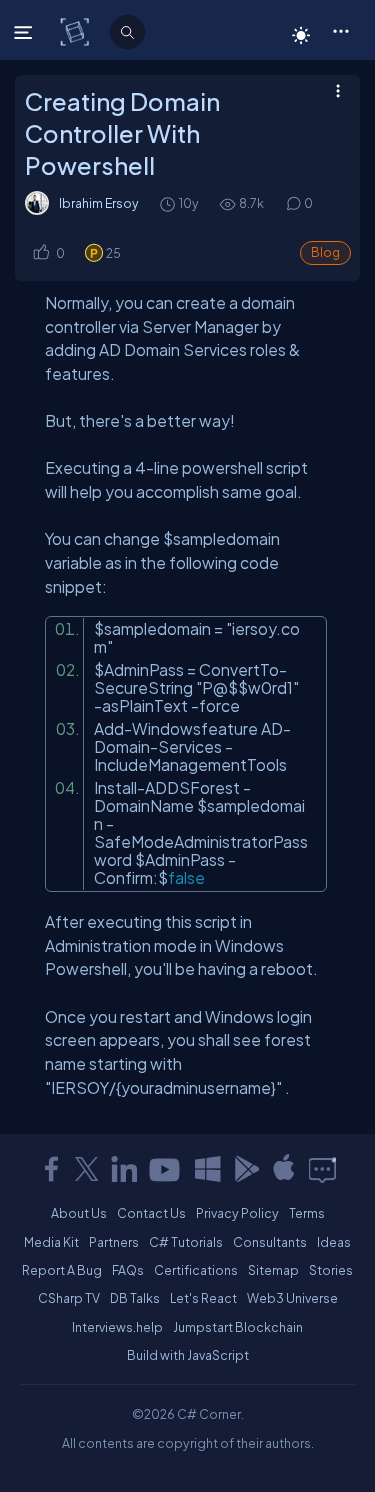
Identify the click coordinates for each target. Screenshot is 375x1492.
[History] (166, 203)
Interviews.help (117, 1327)
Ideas (334, 1242)
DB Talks (135, 1298)
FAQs (128, 1270)
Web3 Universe (292, 1298)
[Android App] (246, 1169)
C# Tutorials (186, 1242)
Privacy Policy (237, 1213)
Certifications (196, 1270)
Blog (325, 252)
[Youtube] (166, 1169)
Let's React (203, 1298)
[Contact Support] (322, 1169)
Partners (114, 1242)
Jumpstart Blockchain (238, 1327)
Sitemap (273, 1270)
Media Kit (51, 1242)
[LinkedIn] (124, 1169)
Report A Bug (62, 1270)
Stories (331, 1270)
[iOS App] (284, 1169)
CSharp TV (69, 1298)
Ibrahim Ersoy (99, 203)
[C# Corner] (76, 31)
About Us (79, 1213)
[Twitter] (87, 1169)
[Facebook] (51, 1169)
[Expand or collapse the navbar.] (25, 32)
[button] (340, 30)
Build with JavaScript (188, 1355)
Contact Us (151, 1213)
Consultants (270, 1242)
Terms (307, 1213)
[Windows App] (208, 1169)
